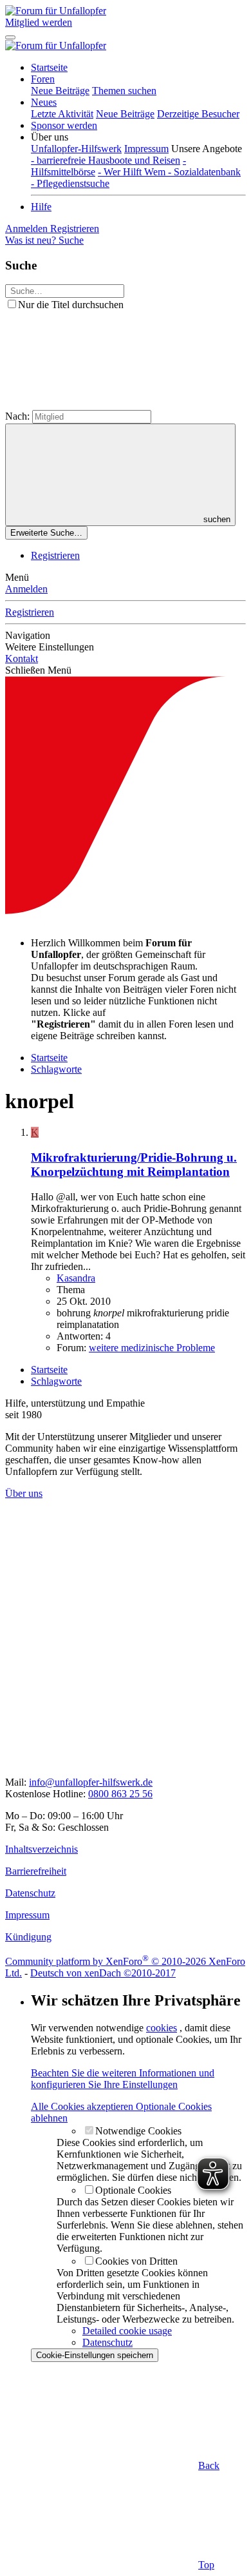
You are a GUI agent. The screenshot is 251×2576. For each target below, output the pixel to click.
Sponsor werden (64, 125)
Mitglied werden (39, 22)
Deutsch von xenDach (103, 1973)
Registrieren (55, 555)
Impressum (146, 149)
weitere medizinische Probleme (152, 1348)
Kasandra (76, 1278)
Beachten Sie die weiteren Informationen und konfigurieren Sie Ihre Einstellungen (123, 2079)
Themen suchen (124, 91)
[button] (50, 137)
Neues (44, 102)
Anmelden (26, 589)
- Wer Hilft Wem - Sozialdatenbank (169, 172)
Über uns (24, 1493)
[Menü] (10, 37)
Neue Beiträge (60, 91)
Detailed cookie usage (127, 2331)
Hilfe (41, 207)
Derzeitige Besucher (198, 114)
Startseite (49, 67)
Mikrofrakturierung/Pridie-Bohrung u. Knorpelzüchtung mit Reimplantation (134, 1165)
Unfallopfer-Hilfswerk (76, 149)
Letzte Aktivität (62, 114)
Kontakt (22, 659)
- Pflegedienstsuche (70, 183)
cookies (162, 2028)
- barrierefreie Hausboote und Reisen (106, 160)
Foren (43, 79)
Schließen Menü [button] (38, 670)
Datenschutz (107, 2342)
